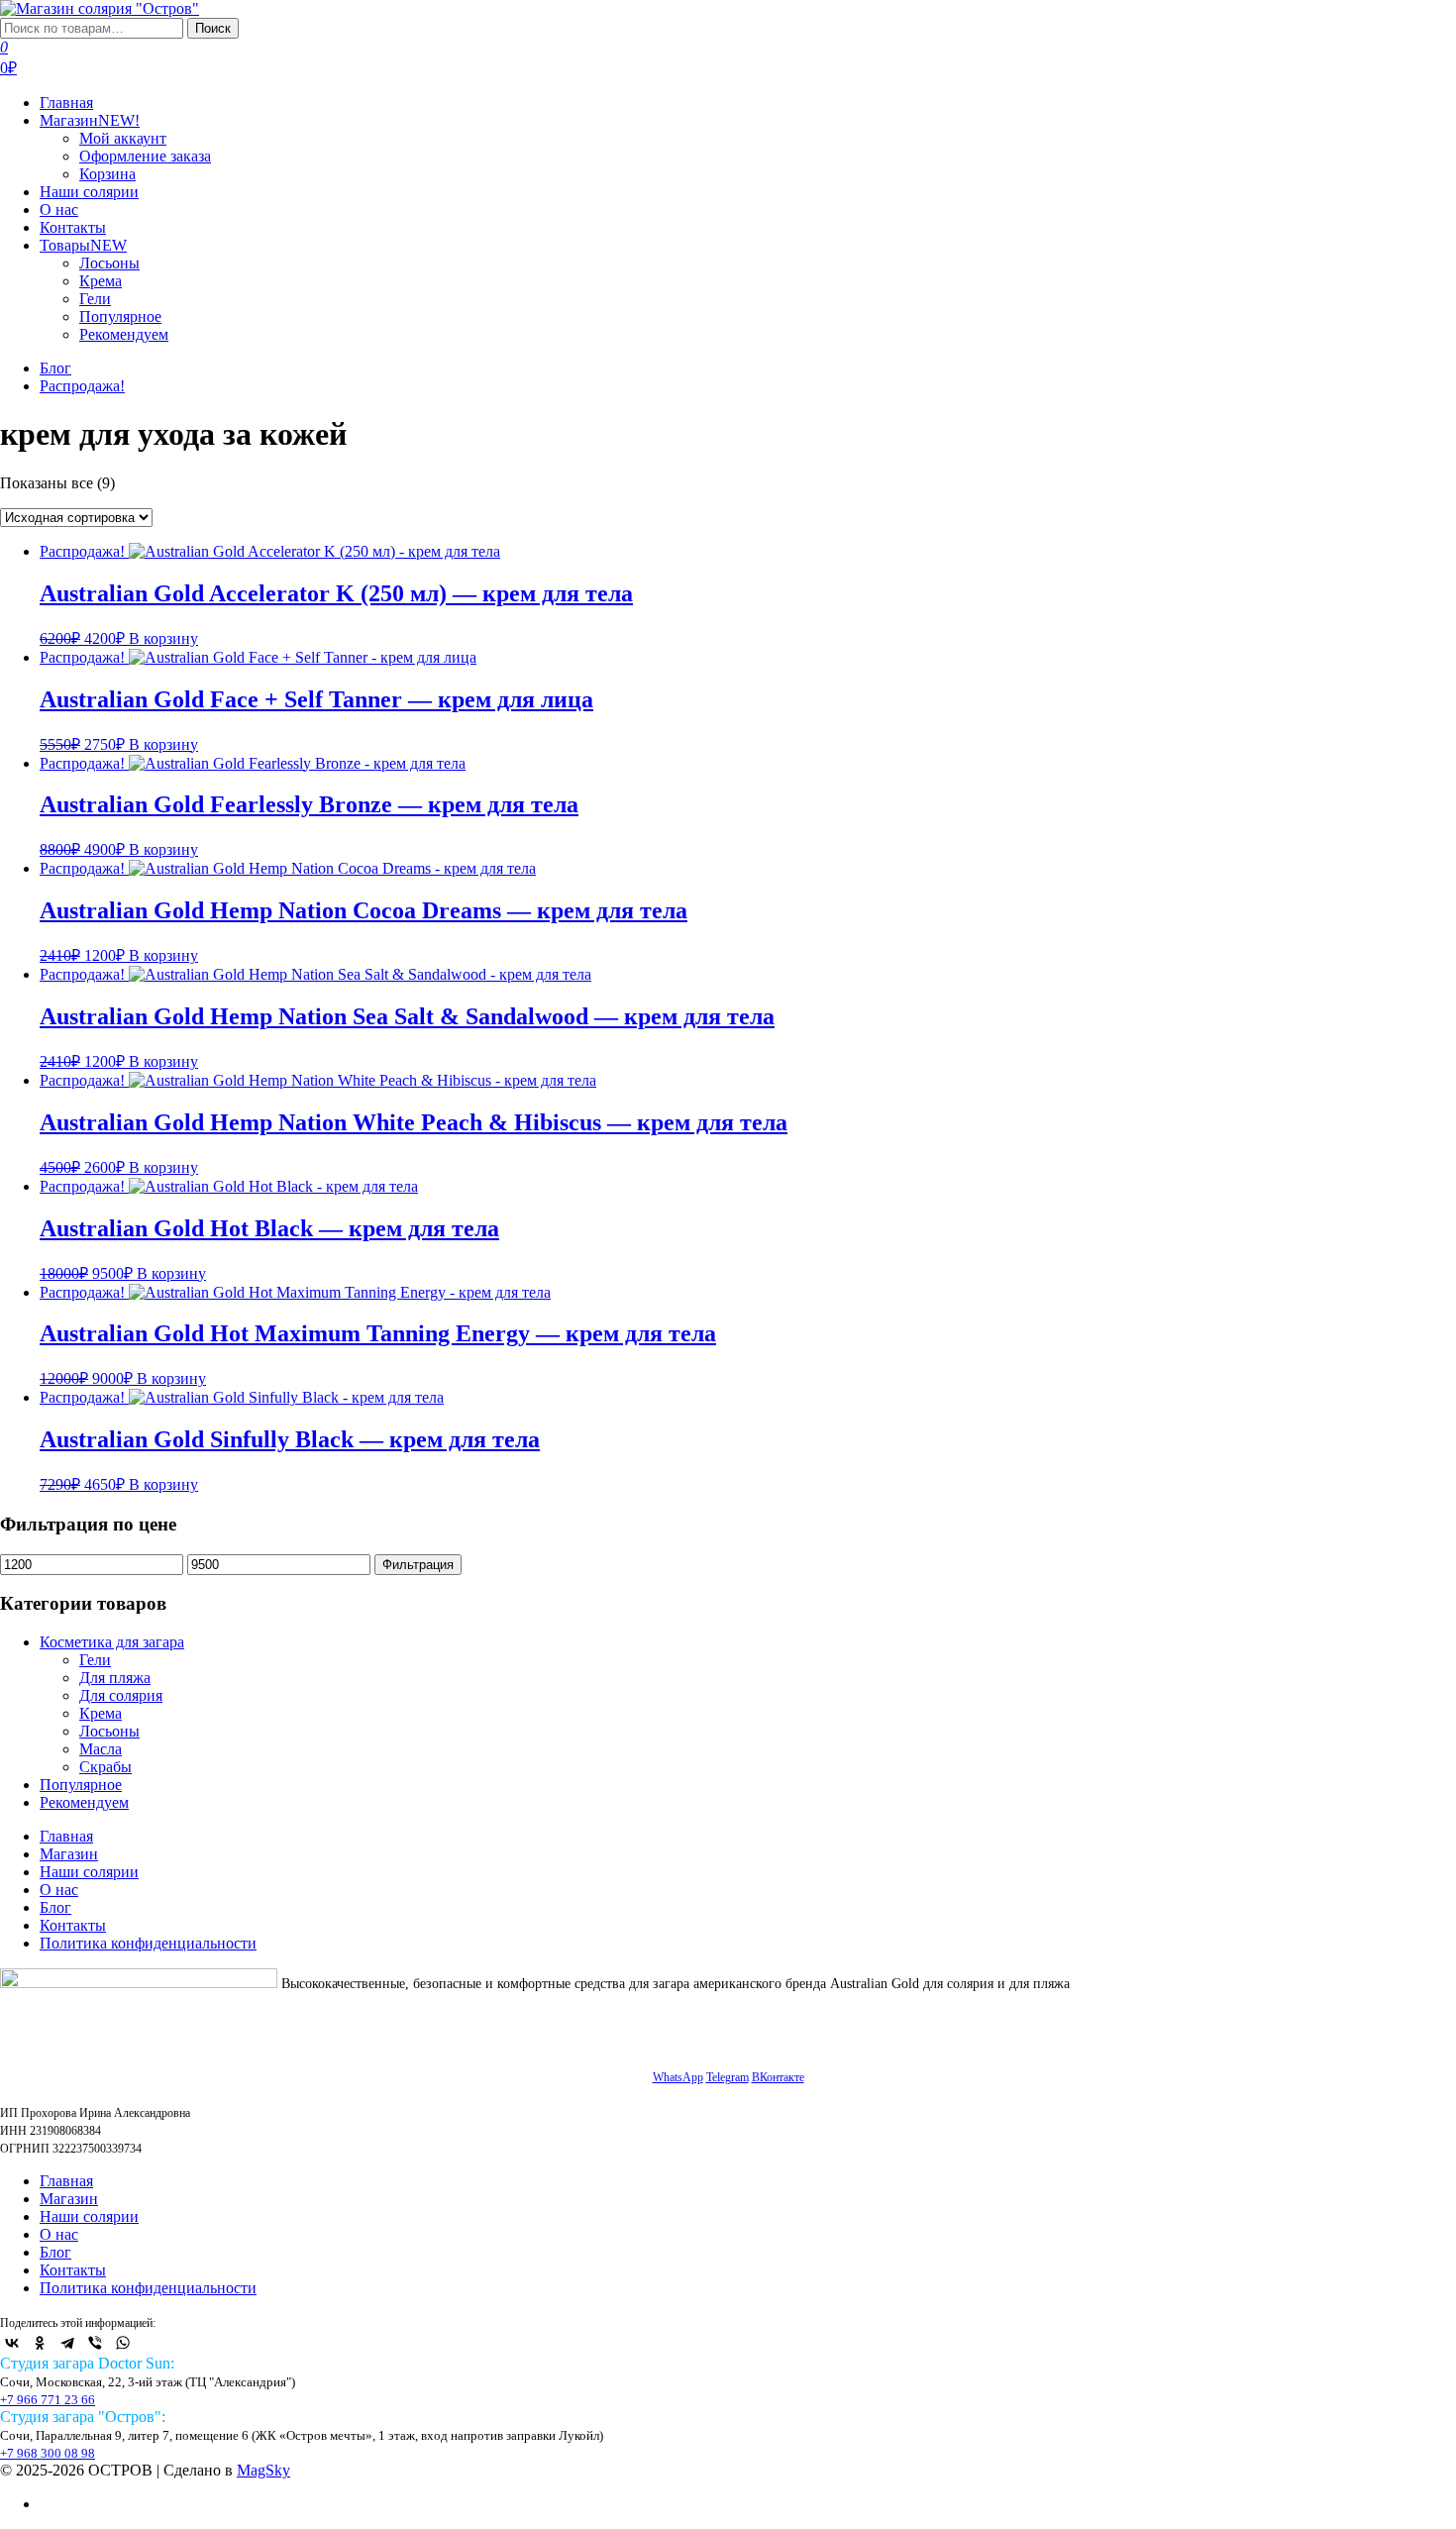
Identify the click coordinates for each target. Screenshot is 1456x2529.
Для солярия (121, 1695)
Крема (101, 281)
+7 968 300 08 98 (48, 2453)
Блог (55, 368)
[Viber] (95, 2343)
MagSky (263, 2470)
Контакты (73, 227)
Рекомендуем (124, 334)
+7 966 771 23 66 (48, 2400)
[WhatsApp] (123, 2343)
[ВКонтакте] (12, 2343)
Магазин (90, 120)
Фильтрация (418, 1565)
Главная (66, 103)
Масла (101, 1749)
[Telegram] (67, 2343)
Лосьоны (109, 263)
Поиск (213, 28)
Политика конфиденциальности (148, 1943)
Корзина (107, 174)
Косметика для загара (112, 1642)
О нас (59, 210)
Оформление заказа (145, 156)
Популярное (120, 316)
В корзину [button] (163, 638)
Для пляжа (115, 1678)
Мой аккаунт (123, 138)
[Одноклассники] (40, 2343)
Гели (95, 299)
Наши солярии (89, 192)
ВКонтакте (778, 2077)
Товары (83, 245)
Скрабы (105, 1767)
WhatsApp (678, 2077)
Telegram (728, 2077)
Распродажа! (82, 386)
